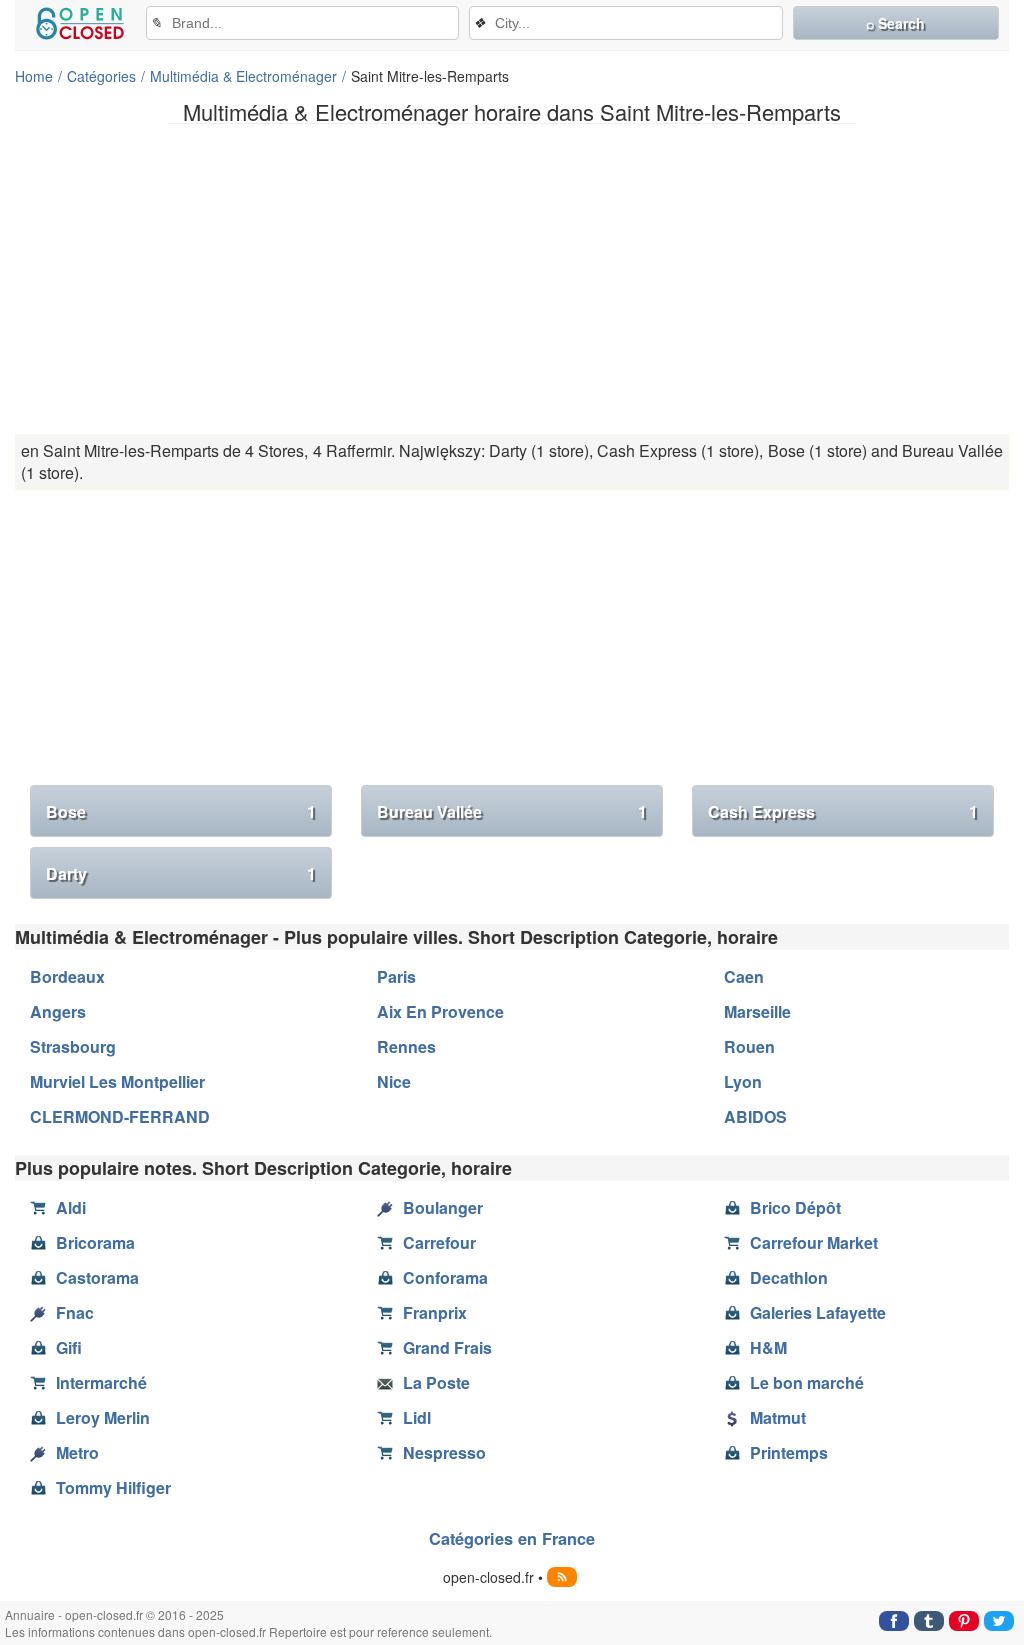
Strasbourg (73, 1046)
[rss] (562, 1577)
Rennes (406, 1046)
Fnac (75, 1312)
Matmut (778, 1417)
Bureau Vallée (512, 811)
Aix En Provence (440, 1011)
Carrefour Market (814, 1242)
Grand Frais (447, 1347)
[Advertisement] (512, 279)
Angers (58, 1011)
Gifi (69, 1347)
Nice (394, 1081)
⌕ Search (895, 23)
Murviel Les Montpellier (117, 1081)
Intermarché (101, 1382)
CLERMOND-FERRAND (120, 1116)
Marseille (757, 1011)
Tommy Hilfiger (113, 1487)
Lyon (743, 1081)
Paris (396, 976)
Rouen (749, 1046)
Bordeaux (67, 976)
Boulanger (443, 1207)
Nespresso (444, 1452)
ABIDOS (755, 1116)
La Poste (436, 1382)
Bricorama (95, 1242)
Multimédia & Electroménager (243, 76)
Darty (181, 873)
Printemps (789, 1452)
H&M (768, 1347)
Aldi (71, 1207)
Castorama (97, 1277)
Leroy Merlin (103, 1417)
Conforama (445, 1277)
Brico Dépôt (795, 1207)
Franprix (435, 1312)
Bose (181, 811)
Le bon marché (807, 1382)
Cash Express (843, 811)
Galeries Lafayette (818, 1312)
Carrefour (439, 1242)
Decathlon (789, 1277)
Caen (744, 976)
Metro (77, 1452)
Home (34, 76)
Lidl (417, 1417)
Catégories (101, 76)
